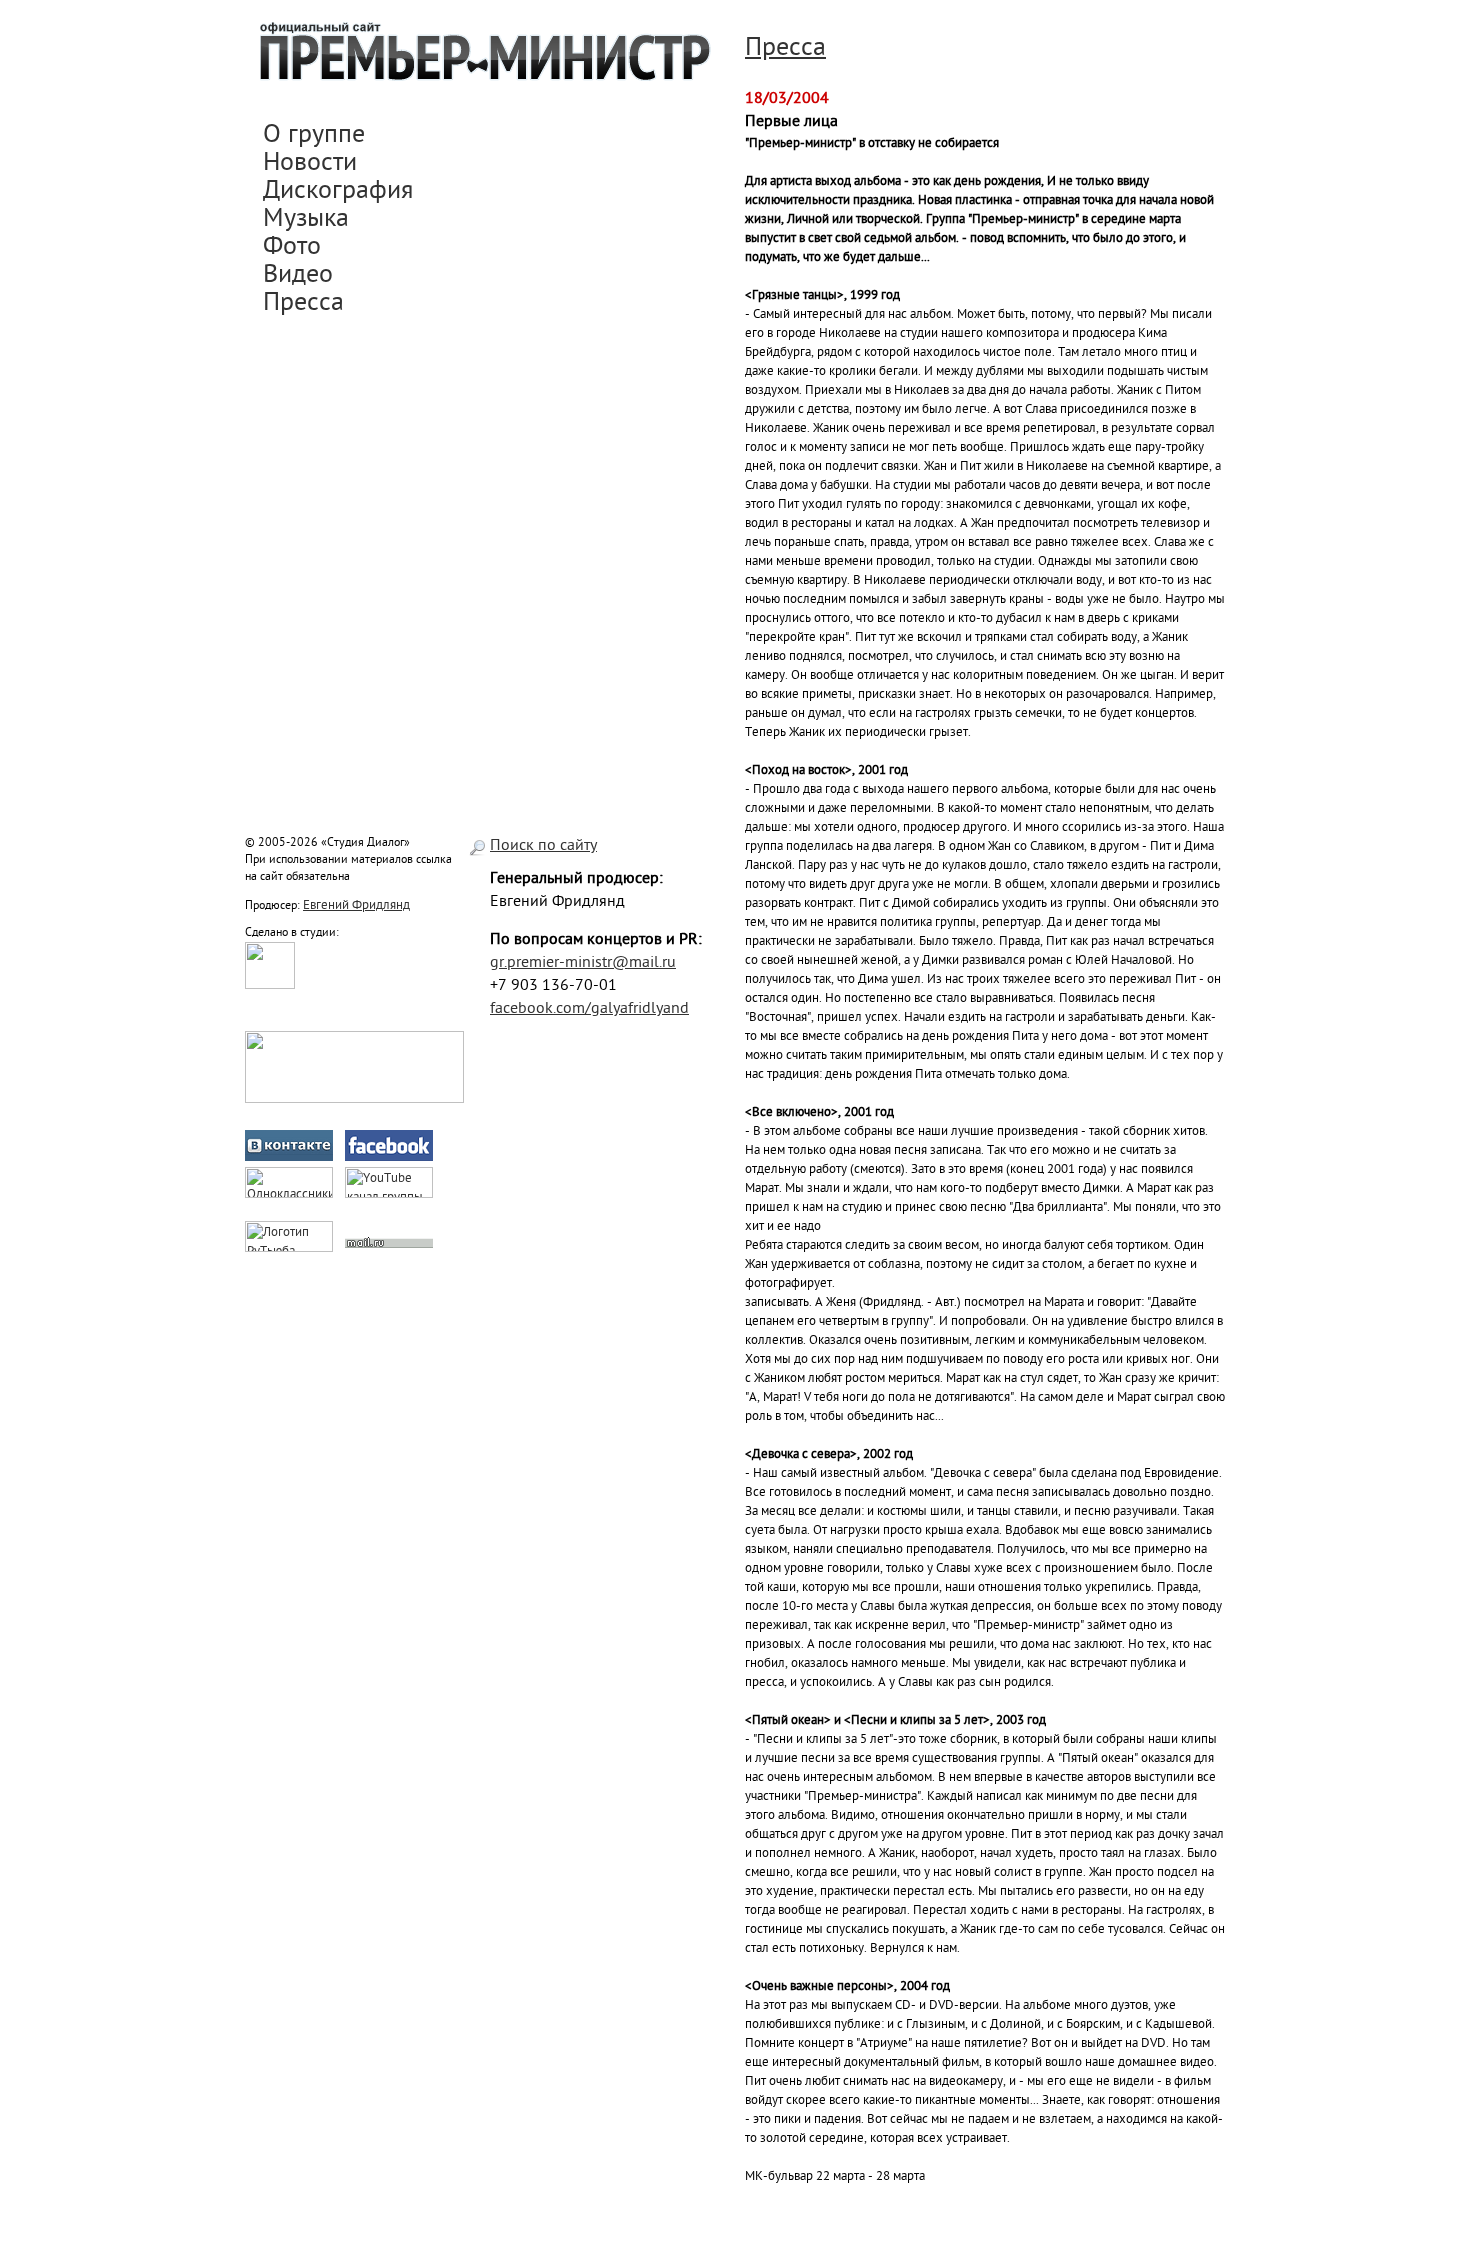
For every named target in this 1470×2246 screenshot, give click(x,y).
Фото (292, 248)
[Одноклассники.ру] (289, 1194)
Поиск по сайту (543, 846)
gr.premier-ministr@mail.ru (583, 963)
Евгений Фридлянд (356, 905)
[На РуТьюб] (289, 1248)
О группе (314, 136)
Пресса (303, 304)
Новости (310, 164)
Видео (298, 276)
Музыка (306, 220)
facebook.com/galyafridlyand (589, 1009)
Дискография (338, 192)
